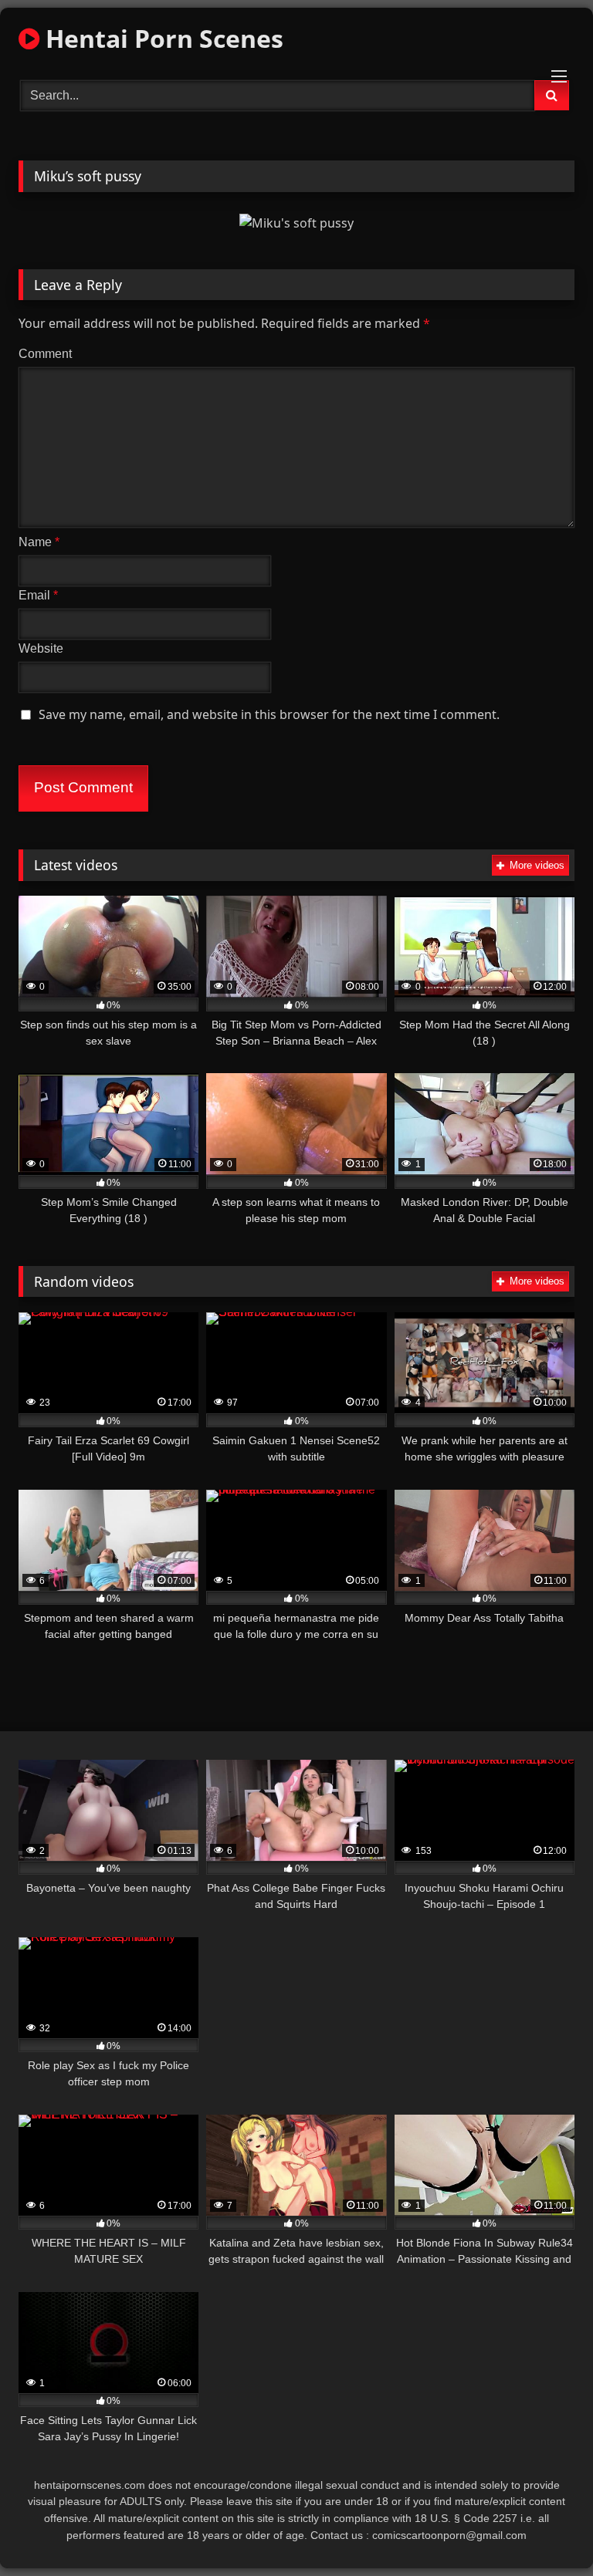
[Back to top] (545, 2530)
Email (38, 595)
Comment (45, 354)
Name (39, 542)
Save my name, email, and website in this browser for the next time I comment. (269, 714)
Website (41, 648)
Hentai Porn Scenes (161, 38)
